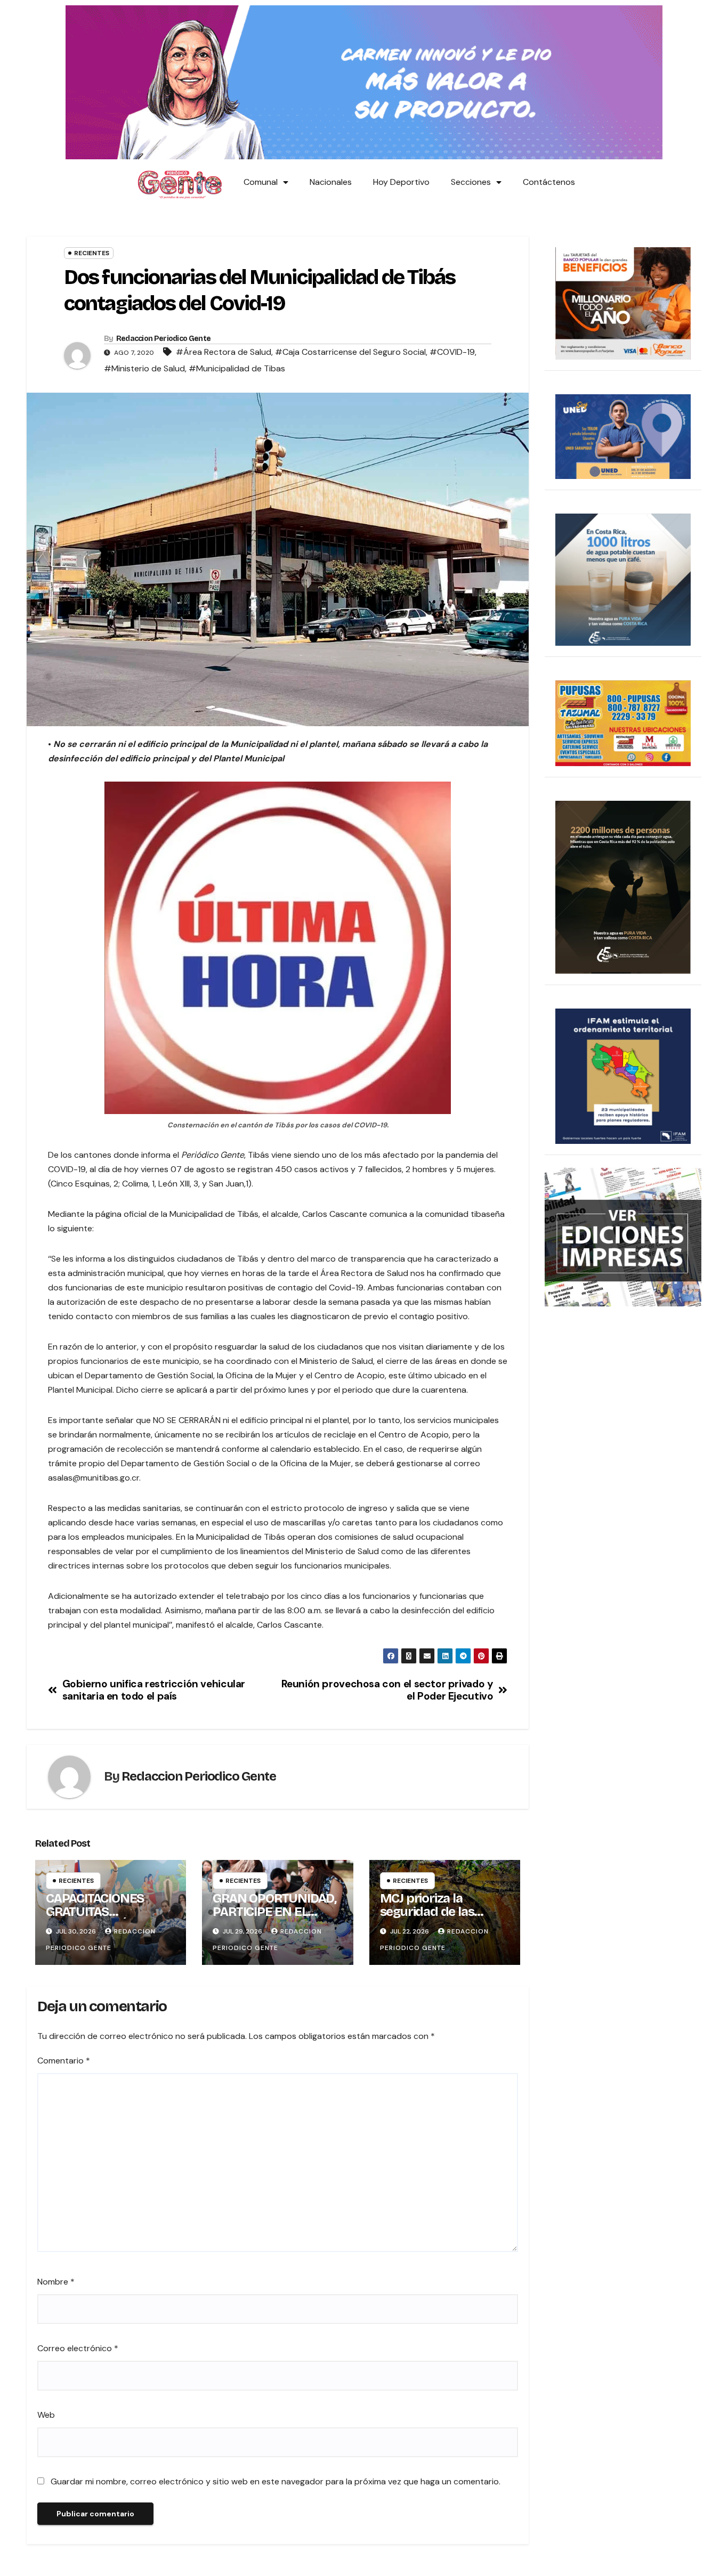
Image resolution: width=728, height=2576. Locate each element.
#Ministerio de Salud (144, 368)
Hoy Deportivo (401, 182)
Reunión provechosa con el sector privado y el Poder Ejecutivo (387, 1690)
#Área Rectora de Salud (224, 352)
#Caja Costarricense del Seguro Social (350, 352)
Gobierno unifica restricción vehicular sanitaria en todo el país (154, 1690)
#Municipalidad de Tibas (237, 368)
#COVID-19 (452, 352)
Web (46, 2415)
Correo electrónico (78, 2348)
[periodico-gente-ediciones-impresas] (623, 1236)
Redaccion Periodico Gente (164, 339)
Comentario (64, 2061)
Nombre (56, 2282)
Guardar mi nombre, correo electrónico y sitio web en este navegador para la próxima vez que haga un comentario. (276, 2481)
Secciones (471, 182)
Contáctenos (549, 182)
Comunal (261, 182)
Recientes (92, 253)
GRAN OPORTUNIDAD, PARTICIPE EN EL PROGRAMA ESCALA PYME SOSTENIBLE (274, 1918)
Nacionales (331, 182)
